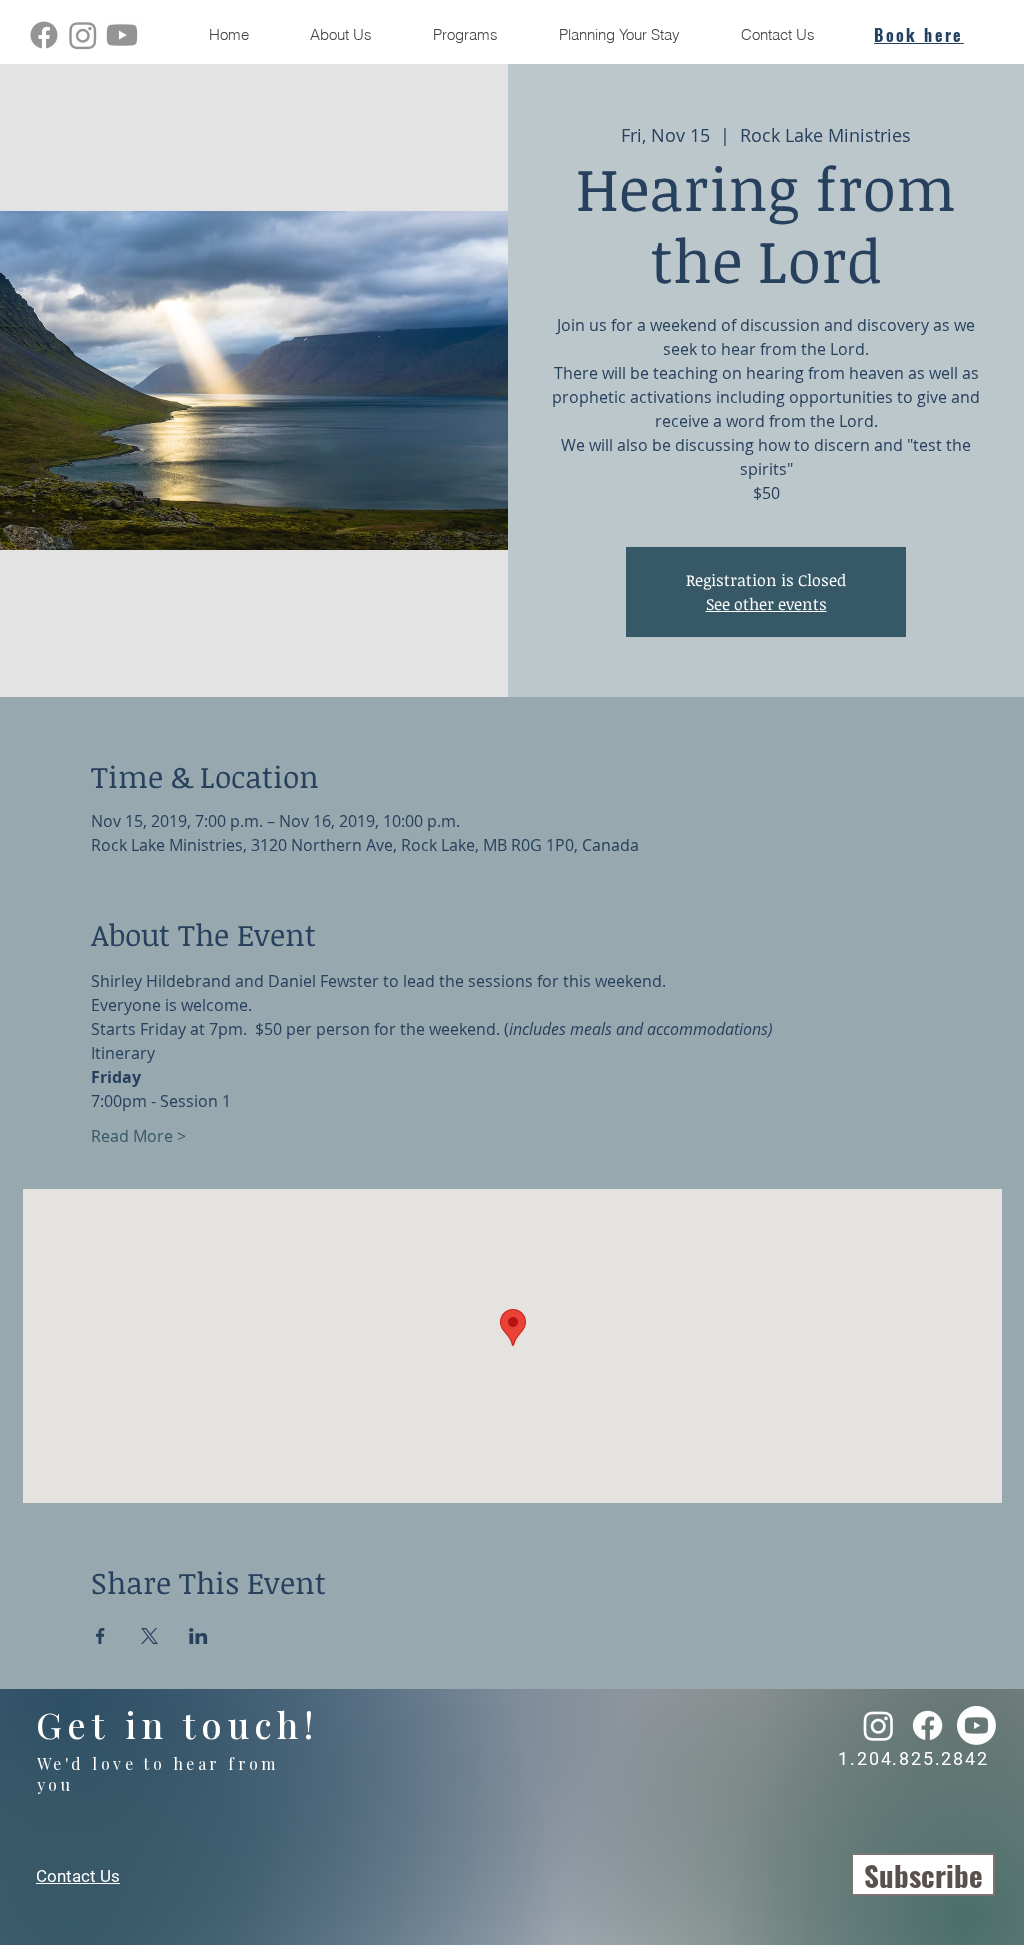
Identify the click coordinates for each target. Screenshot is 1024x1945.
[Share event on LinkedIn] (198, 1636)
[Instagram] (83, 35)
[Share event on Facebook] (100, 1636)
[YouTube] (122, 35)
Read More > (138, 1136)
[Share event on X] (149, 1636)
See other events (766, 604)
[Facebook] (44, 35)
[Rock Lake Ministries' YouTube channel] (976, 1725)
